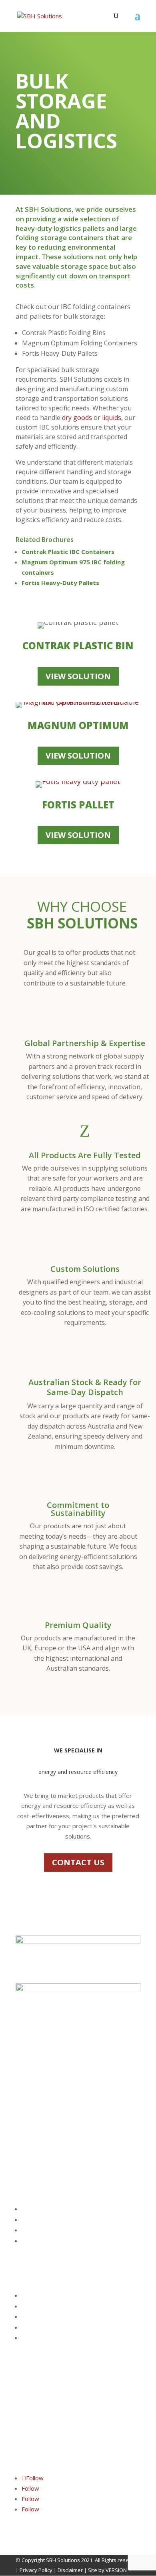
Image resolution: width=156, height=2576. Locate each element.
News (28, 2338)
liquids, (112, 418)
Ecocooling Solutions (46, 2230)
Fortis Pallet (78, 805)
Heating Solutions (43, 2209)
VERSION (116, 2570)
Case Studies (38, 2317)
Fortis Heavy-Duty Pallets (60, 583)
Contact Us (35, 2306)
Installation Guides (44, 2328)
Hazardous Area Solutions (54, 2241)
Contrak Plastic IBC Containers (68, 552)
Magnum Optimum (78, 725)
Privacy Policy (36, 2570)
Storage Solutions (43, 2220)
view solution (78, 676)
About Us (33, 2296)
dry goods (76, 418)
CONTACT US (78, 1862)
